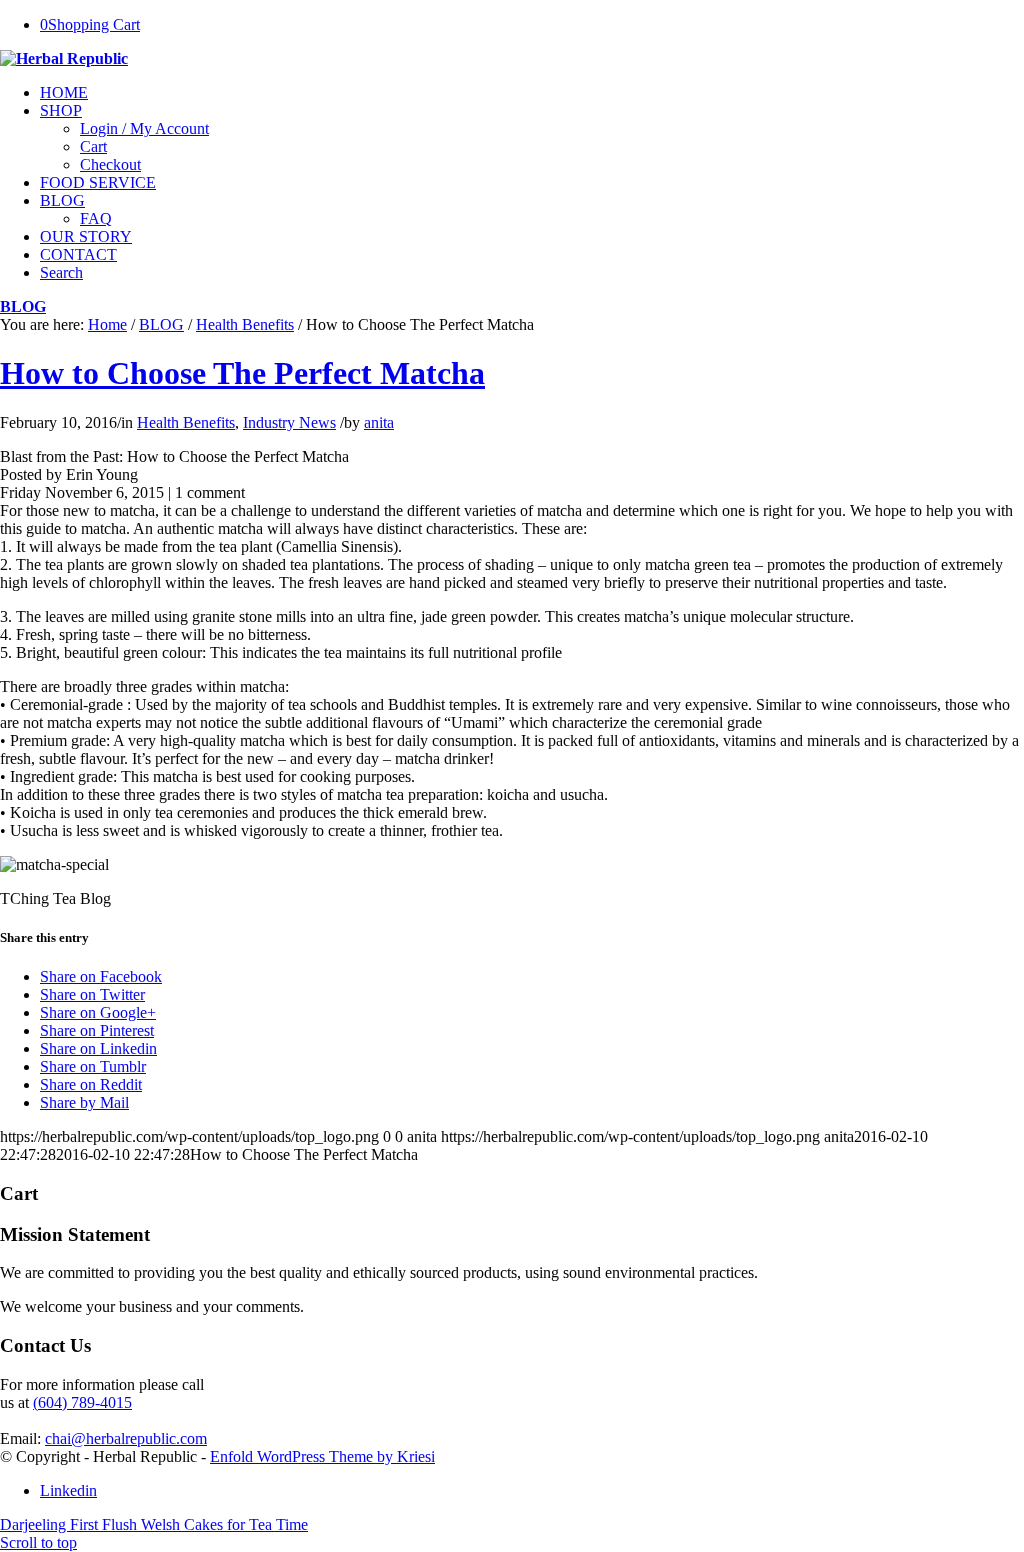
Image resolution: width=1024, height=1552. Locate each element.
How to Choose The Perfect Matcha (242, 373)
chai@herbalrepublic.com (126, 1438)
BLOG (23, 306)
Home (107, 324)
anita (379, 422)
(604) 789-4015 (82, 1402)
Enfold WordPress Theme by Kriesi (322, 1456)
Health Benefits (245, 324)
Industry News (289, 422)
